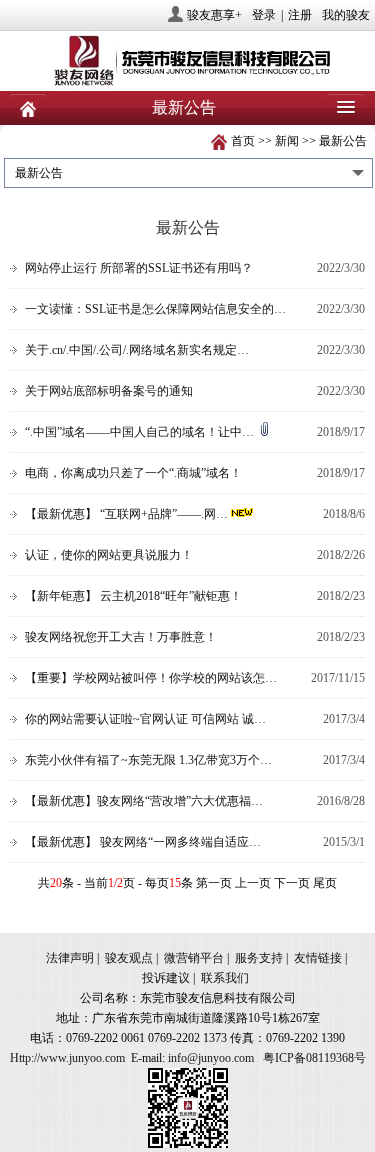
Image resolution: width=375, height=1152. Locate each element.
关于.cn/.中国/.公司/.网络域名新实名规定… (137, 350)
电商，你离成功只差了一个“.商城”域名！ (133, 473)
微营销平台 (194, 958)
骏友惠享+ (214, 15)
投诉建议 (166, 978)
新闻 (287, 141)
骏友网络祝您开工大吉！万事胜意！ (121, 637)
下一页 (292, 883)
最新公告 (343, 141)
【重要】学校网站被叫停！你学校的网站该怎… (151, 678)
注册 (300, 15)
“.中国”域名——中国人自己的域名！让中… (141, 432)
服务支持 (259, 958)
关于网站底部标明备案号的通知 (109, 391)
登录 (264, 15)
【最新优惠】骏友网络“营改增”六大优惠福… (144, 801)
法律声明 (70, 958)
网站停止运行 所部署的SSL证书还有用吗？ (139, 268)
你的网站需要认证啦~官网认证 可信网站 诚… (145, 719)
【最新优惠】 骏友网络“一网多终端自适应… (143, 842)
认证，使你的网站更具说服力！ (109, 555)
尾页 (325, 883)
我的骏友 (346, 15)
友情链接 (318, 958)
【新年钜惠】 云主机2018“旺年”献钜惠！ (133, 596)
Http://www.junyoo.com (67, 1058)
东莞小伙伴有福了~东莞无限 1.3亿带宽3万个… (148, 760)
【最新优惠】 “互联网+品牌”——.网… (126, 514)
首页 (243, 141)
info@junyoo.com (211, 1058)
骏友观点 (129, 958)
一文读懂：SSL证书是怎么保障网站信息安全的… (155, 309)
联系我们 (225, 978)
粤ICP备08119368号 (314, 1058)
